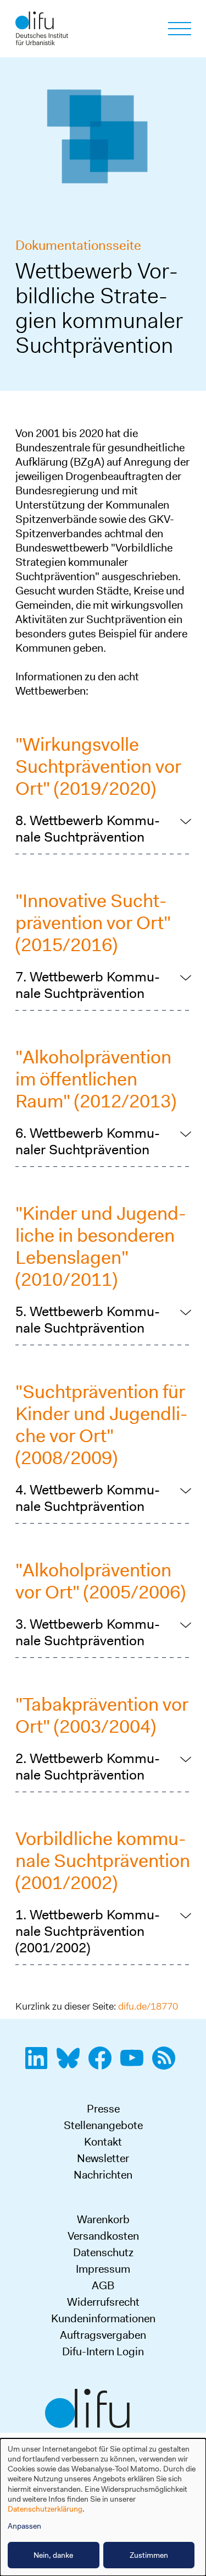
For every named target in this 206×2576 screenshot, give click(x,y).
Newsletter (103, 2158)
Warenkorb (103, 2219)
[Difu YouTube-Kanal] (135, 2064)
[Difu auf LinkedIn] (40, 2064)
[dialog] (103, 2507)
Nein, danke (53, 2555)
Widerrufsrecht (103, 2302)
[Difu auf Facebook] (103, 2064)
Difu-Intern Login (103, 2351)
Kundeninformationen (103, 2318)
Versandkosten (103, 2236)
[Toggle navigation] (180, 29)
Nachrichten (103, 2175)
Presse (103, 2109)
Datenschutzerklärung (45, 2509)
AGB (103, 2285)
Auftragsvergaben (103, 2335)
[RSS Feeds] (167, 2064)
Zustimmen (149, 2555)
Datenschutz (103, 2252)
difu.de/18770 (148, 2006)
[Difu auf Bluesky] (71, 2064)
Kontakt (103, 2142)
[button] (103, 829)
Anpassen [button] (24, 2526)
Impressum (103, 2269)
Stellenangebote (103, 2125)
